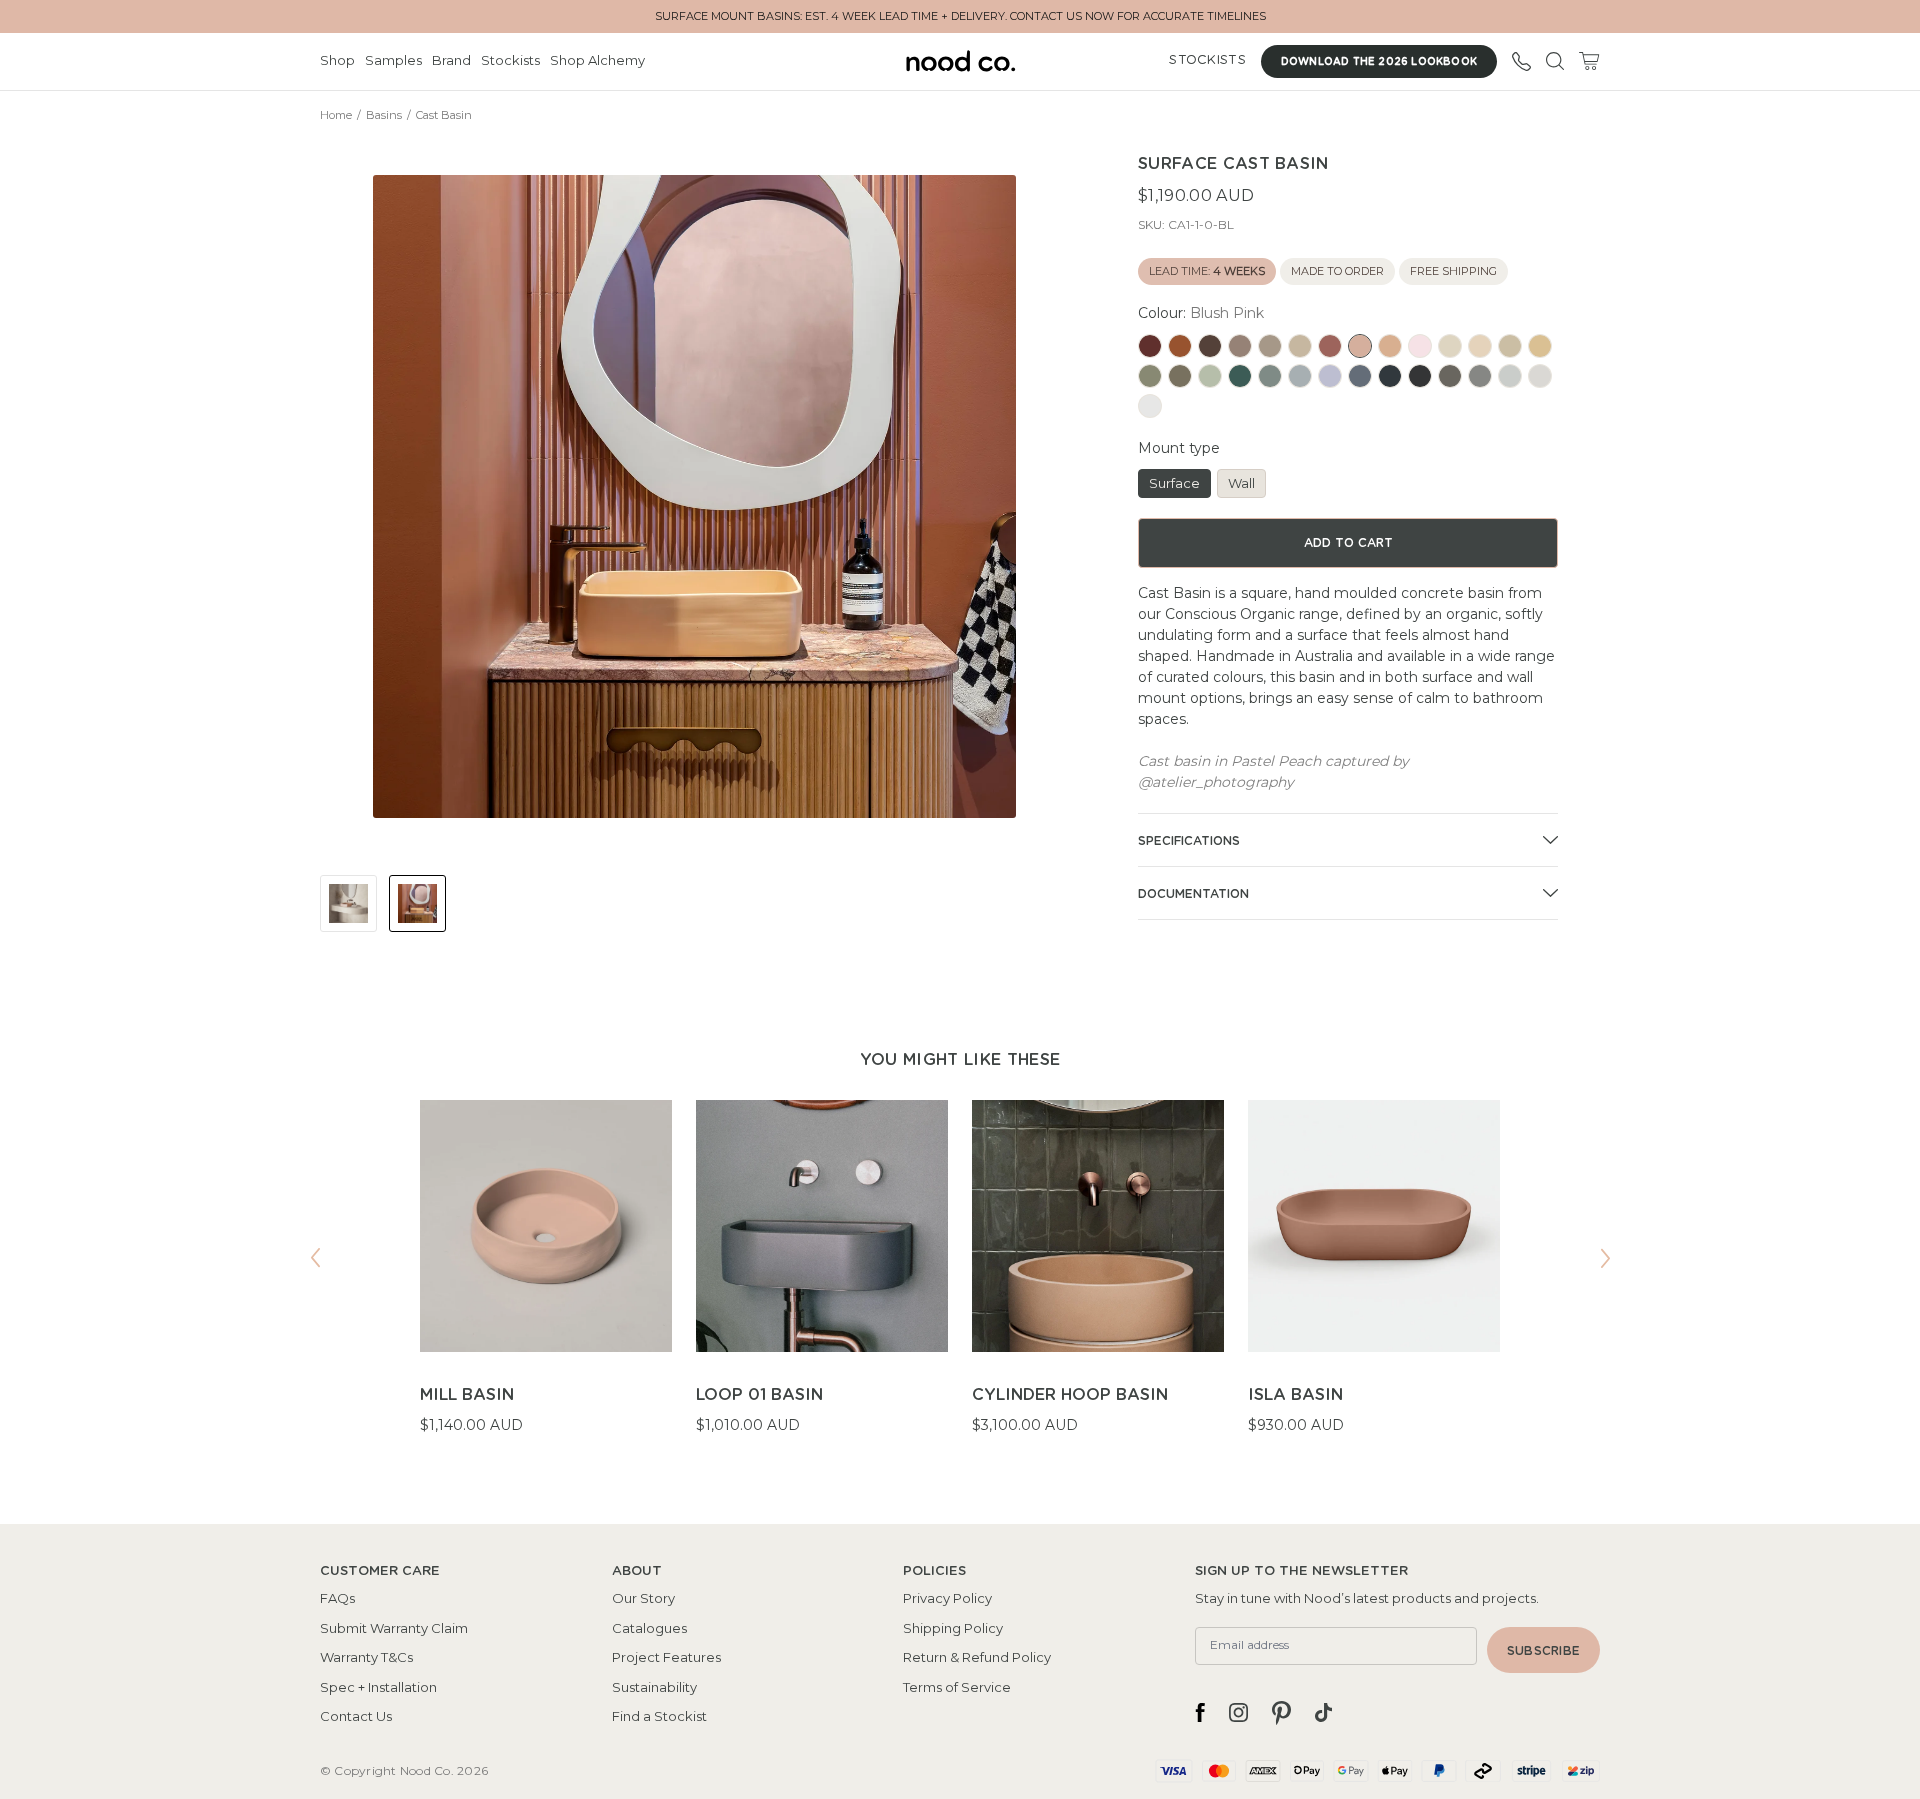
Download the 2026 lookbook (1379, 62)
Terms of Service (957, 1687)
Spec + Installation (378, 1687)
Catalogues (649, 1628)
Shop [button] (337, 60)
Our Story (643, 1598)
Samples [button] (393, 60)
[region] (960, 1280)
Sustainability (654, 1687)
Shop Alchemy (597, 60)
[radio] (1150, 346)
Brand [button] (451, 60)
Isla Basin (1295, 1395)
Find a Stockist (659, 1716)
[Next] (1605, 1258)
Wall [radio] (1241, 483)
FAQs (337, 1598)
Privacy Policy (947, 1598)
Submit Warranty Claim (394, 1628)
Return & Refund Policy (977, 1657)
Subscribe (1543, 1651)
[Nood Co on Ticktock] (1323, 1713)
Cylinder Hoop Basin (1070, 1395)
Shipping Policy (953, 1628)
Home (336, 115)
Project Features (666, 1657)
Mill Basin (467, 1395)
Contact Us (356, 1716)
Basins (384, 115)
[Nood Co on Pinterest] (1281, 1713)
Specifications (1189, 841)
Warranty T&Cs (366, 1657)
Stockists (510, 60)
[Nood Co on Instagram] (1238, 1713)
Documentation (1193, 894)
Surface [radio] (1174, 483)
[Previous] (315, 1258)
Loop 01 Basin (759, 1395)
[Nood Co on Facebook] (1200, 1713)
